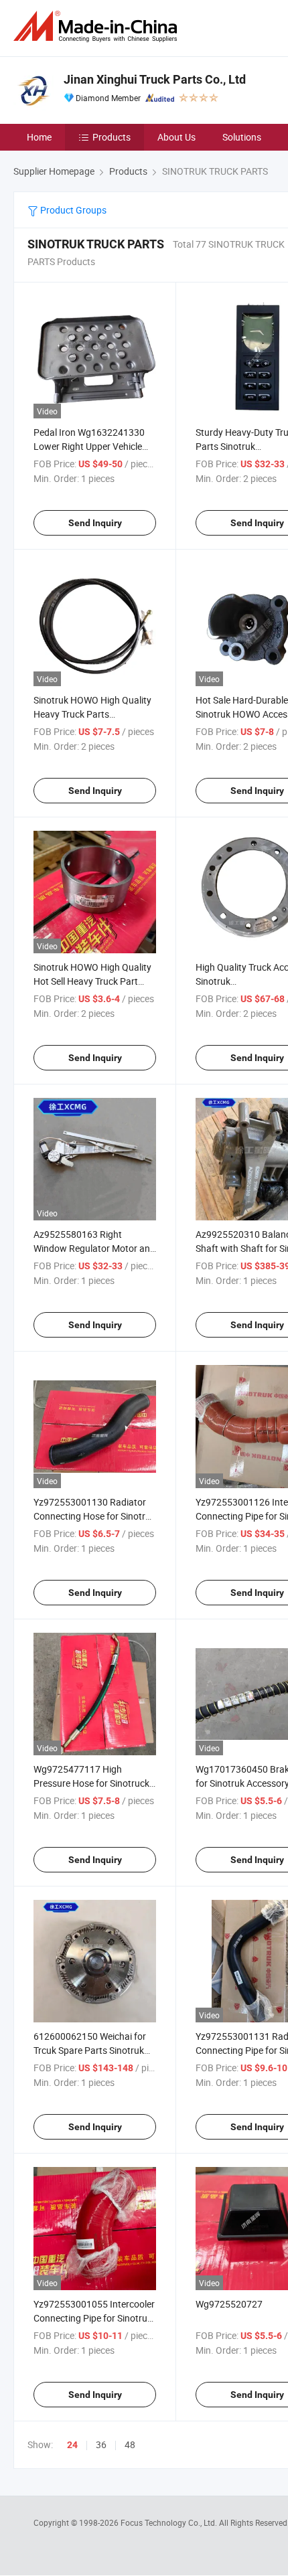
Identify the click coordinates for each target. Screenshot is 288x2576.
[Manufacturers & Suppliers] (98, 26)
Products (112, 137)
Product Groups (72, 210)
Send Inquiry (95, 523)
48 (130, 2444)
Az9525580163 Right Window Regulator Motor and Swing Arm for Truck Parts (94, 1248)
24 (72, 2445)
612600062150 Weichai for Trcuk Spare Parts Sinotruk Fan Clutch (90, 2050)
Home (39, 137)
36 (101, 2444)
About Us (176, 137)
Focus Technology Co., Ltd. (170, 2522)
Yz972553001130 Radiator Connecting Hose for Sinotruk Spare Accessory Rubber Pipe (94, 1516)
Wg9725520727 (229, 2304)
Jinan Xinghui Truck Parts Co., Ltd (155, 79)
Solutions (242, 137)
